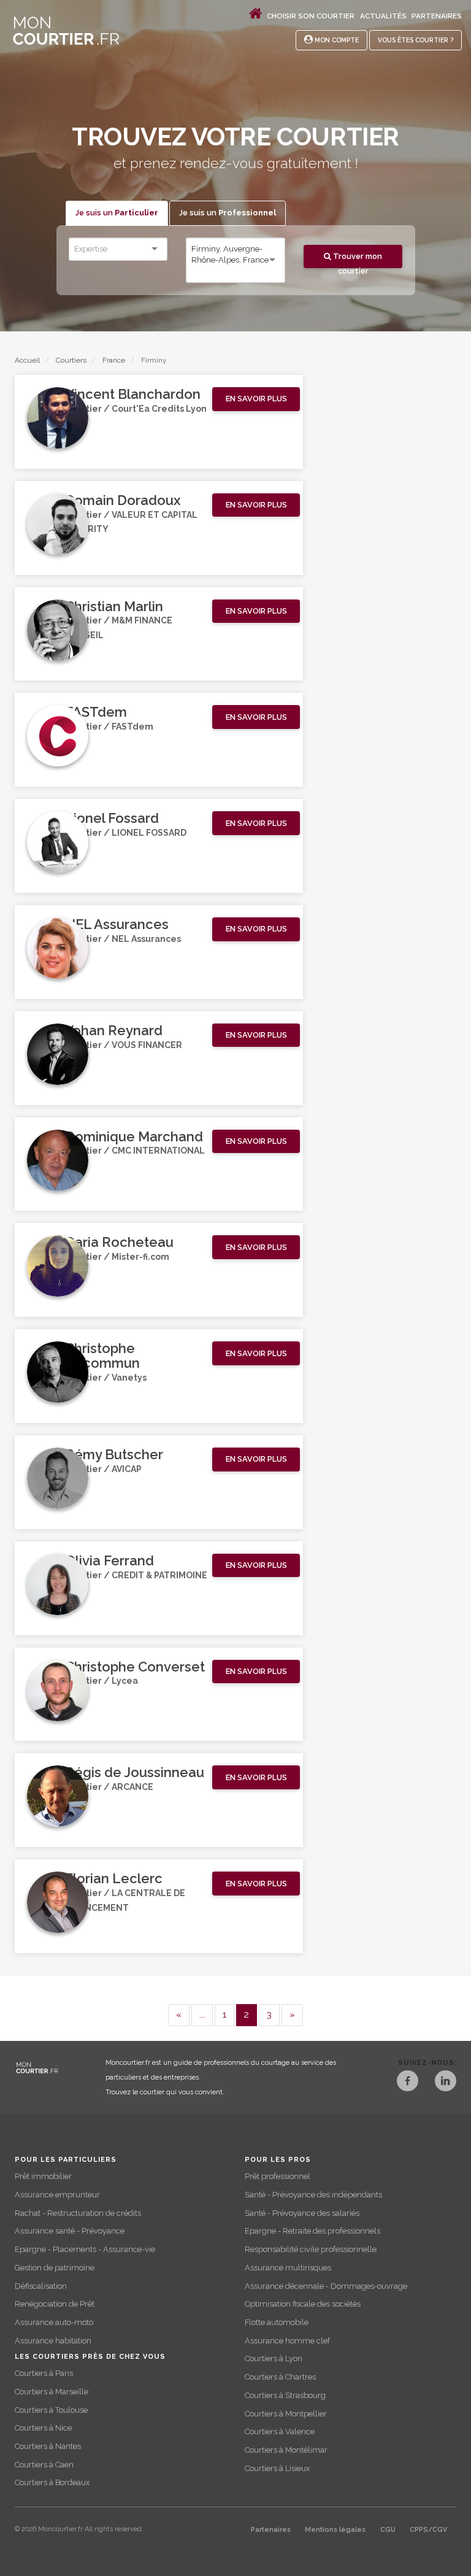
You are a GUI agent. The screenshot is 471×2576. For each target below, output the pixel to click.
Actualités (383, 16)
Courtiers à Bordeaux (52, 2482)
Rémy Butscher (114, 1454)
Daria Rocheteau (119, 1242)
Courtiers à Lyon (274, 2358)
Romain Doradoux (123, 500)
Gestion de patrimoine (55, 2268)
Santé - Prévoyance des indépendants (313, 2195)
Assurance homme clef (287, 2341)
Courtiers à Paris (44, 2373)
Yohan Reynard (114, 1030)
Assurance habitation (53, 2341)
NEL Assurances (117, 924)
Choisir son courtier (311, 16)
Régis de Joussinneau (135, 1772)
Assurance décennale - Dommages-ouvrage (326, 2286)
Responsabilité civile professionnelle (311, 2249)
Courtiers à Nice (43, 2428)
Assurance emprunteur (57, 2195)
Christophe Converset (135, 1667)
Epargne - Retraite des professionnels (312, 2231)
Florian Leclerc (114, 1878)
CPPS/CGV (428, 2530)
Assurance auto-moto (54, 2322)
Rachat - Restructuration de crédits (78, 2213)
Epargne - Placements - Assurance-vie (85, 2249)
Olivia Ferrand (109, 1560)
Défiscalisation (41, 2286)
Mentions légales (335, 2530)
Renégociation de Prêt (55, 2304)
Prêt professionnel (278, 2176)
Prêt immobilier (43, 2176)
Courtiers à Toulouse (51, 2410)
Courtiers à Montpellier (286, 2414)
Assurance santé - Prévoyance (70, 2231)
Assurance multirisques (288, 2268)
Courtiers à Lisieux (277, 2468)
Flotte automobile (277, 2322)
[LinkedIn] (446, 2082)
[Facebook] (408, 2082)
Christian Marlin (114, 606)
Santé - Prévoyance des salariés (302, 2213)
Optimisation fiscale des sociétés (303, 2304)
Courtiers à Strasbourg (285, 2395)
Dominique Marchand (134, 1136)
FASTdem (96, 712)
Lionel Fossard (112, 818)
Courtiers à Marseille (52, 2392)
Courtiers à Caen (44, 2465)
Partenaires (437, 16)
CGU (388, 2530)
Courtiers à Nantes (48, 2446)
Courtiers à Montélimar (286, 2450)
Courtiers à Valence (280, 2431)
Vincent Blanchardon (133, 394)
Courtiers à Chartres (280, 2377)
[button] (256, 399)
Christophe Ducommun (102, 1355)
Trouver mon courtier (357, 260)
